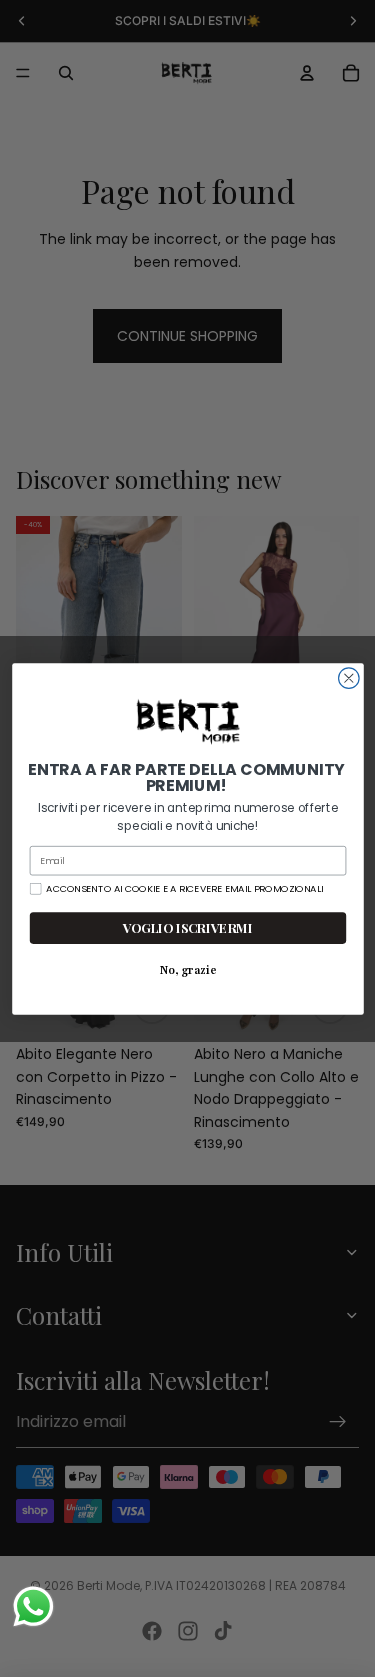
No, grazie (187, 969)
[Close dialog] (348, 677)
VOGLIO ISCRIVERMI (187, 928)
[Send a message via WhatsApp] (33, 1606)
